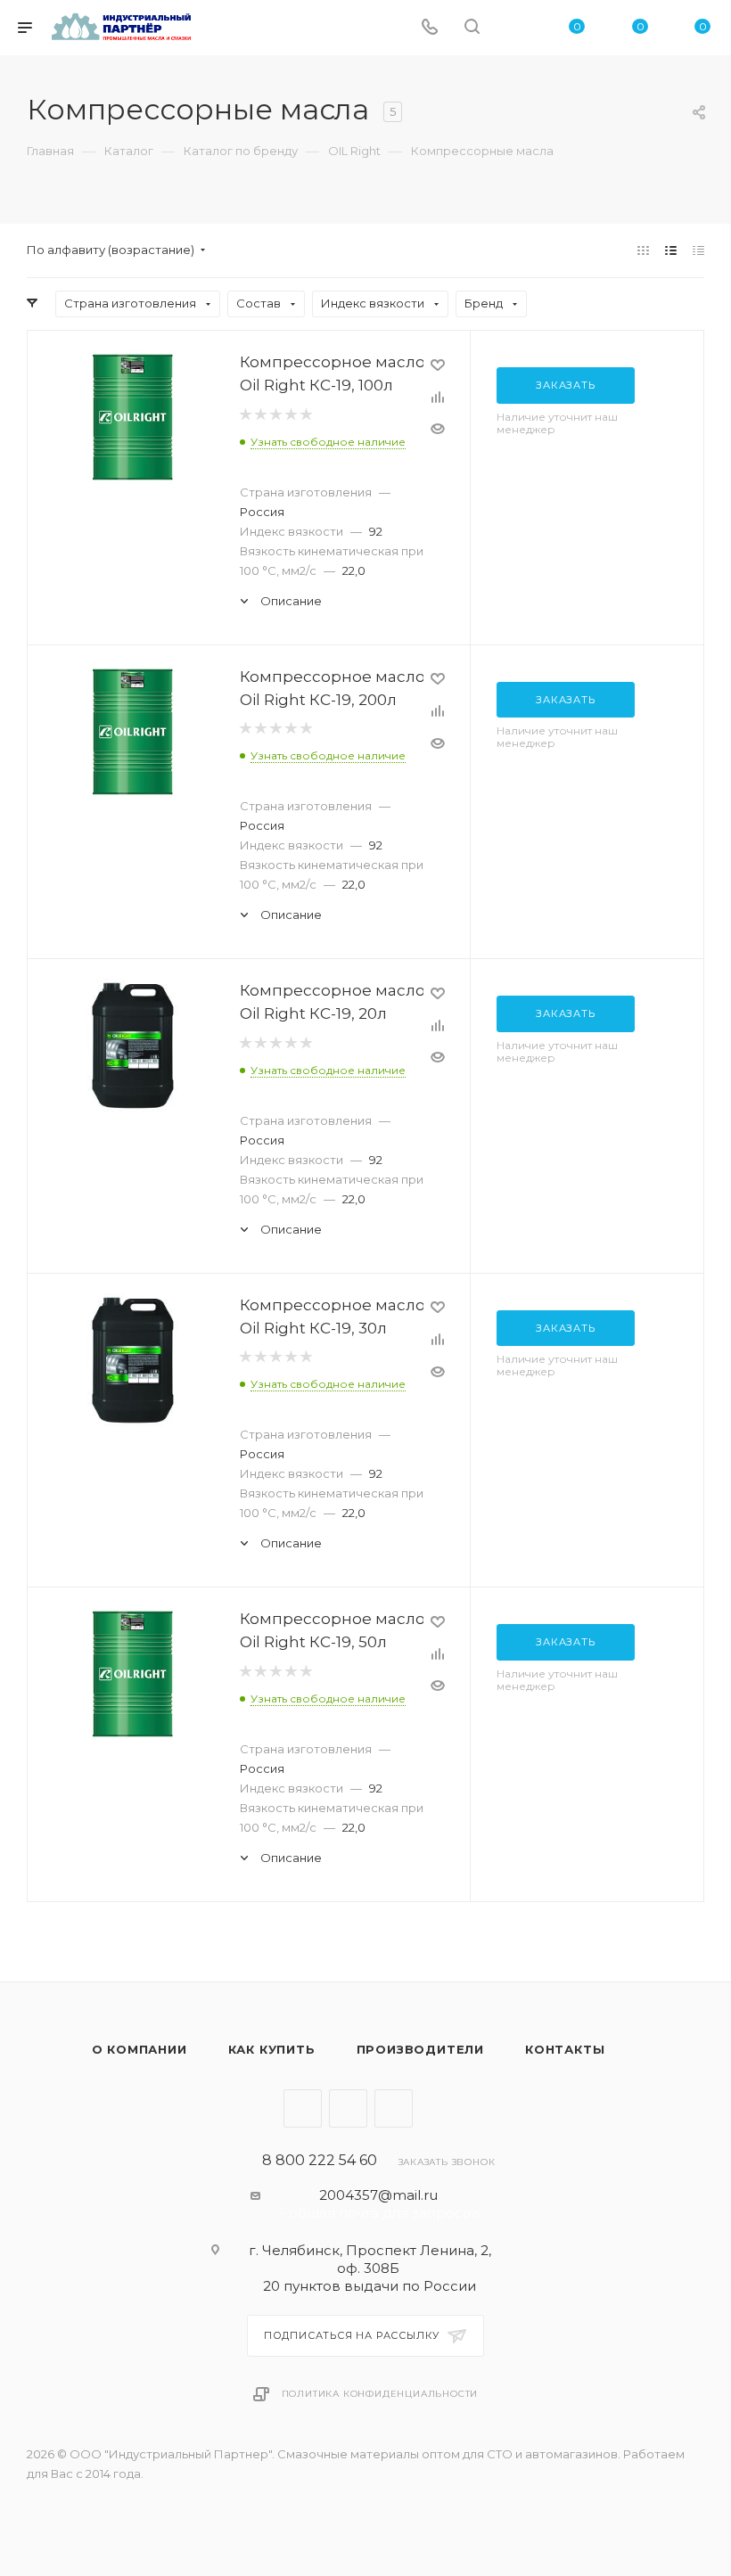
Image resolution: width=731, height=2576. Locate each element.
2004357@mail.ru (378, 2195)
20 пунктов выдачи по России (370, 2286)
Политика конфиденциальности (380, 2394)
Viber (348, 2108)
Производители (420, 2049)
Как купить (272, 2049)
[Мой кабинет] (514, 28)
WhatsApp (394, 2108)
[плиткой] (643, 250)
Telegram (303, 2108)
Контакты (565, 2049)
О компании (140, 2049)
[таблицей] (698, 250)
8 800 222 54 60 (320, 2161)
